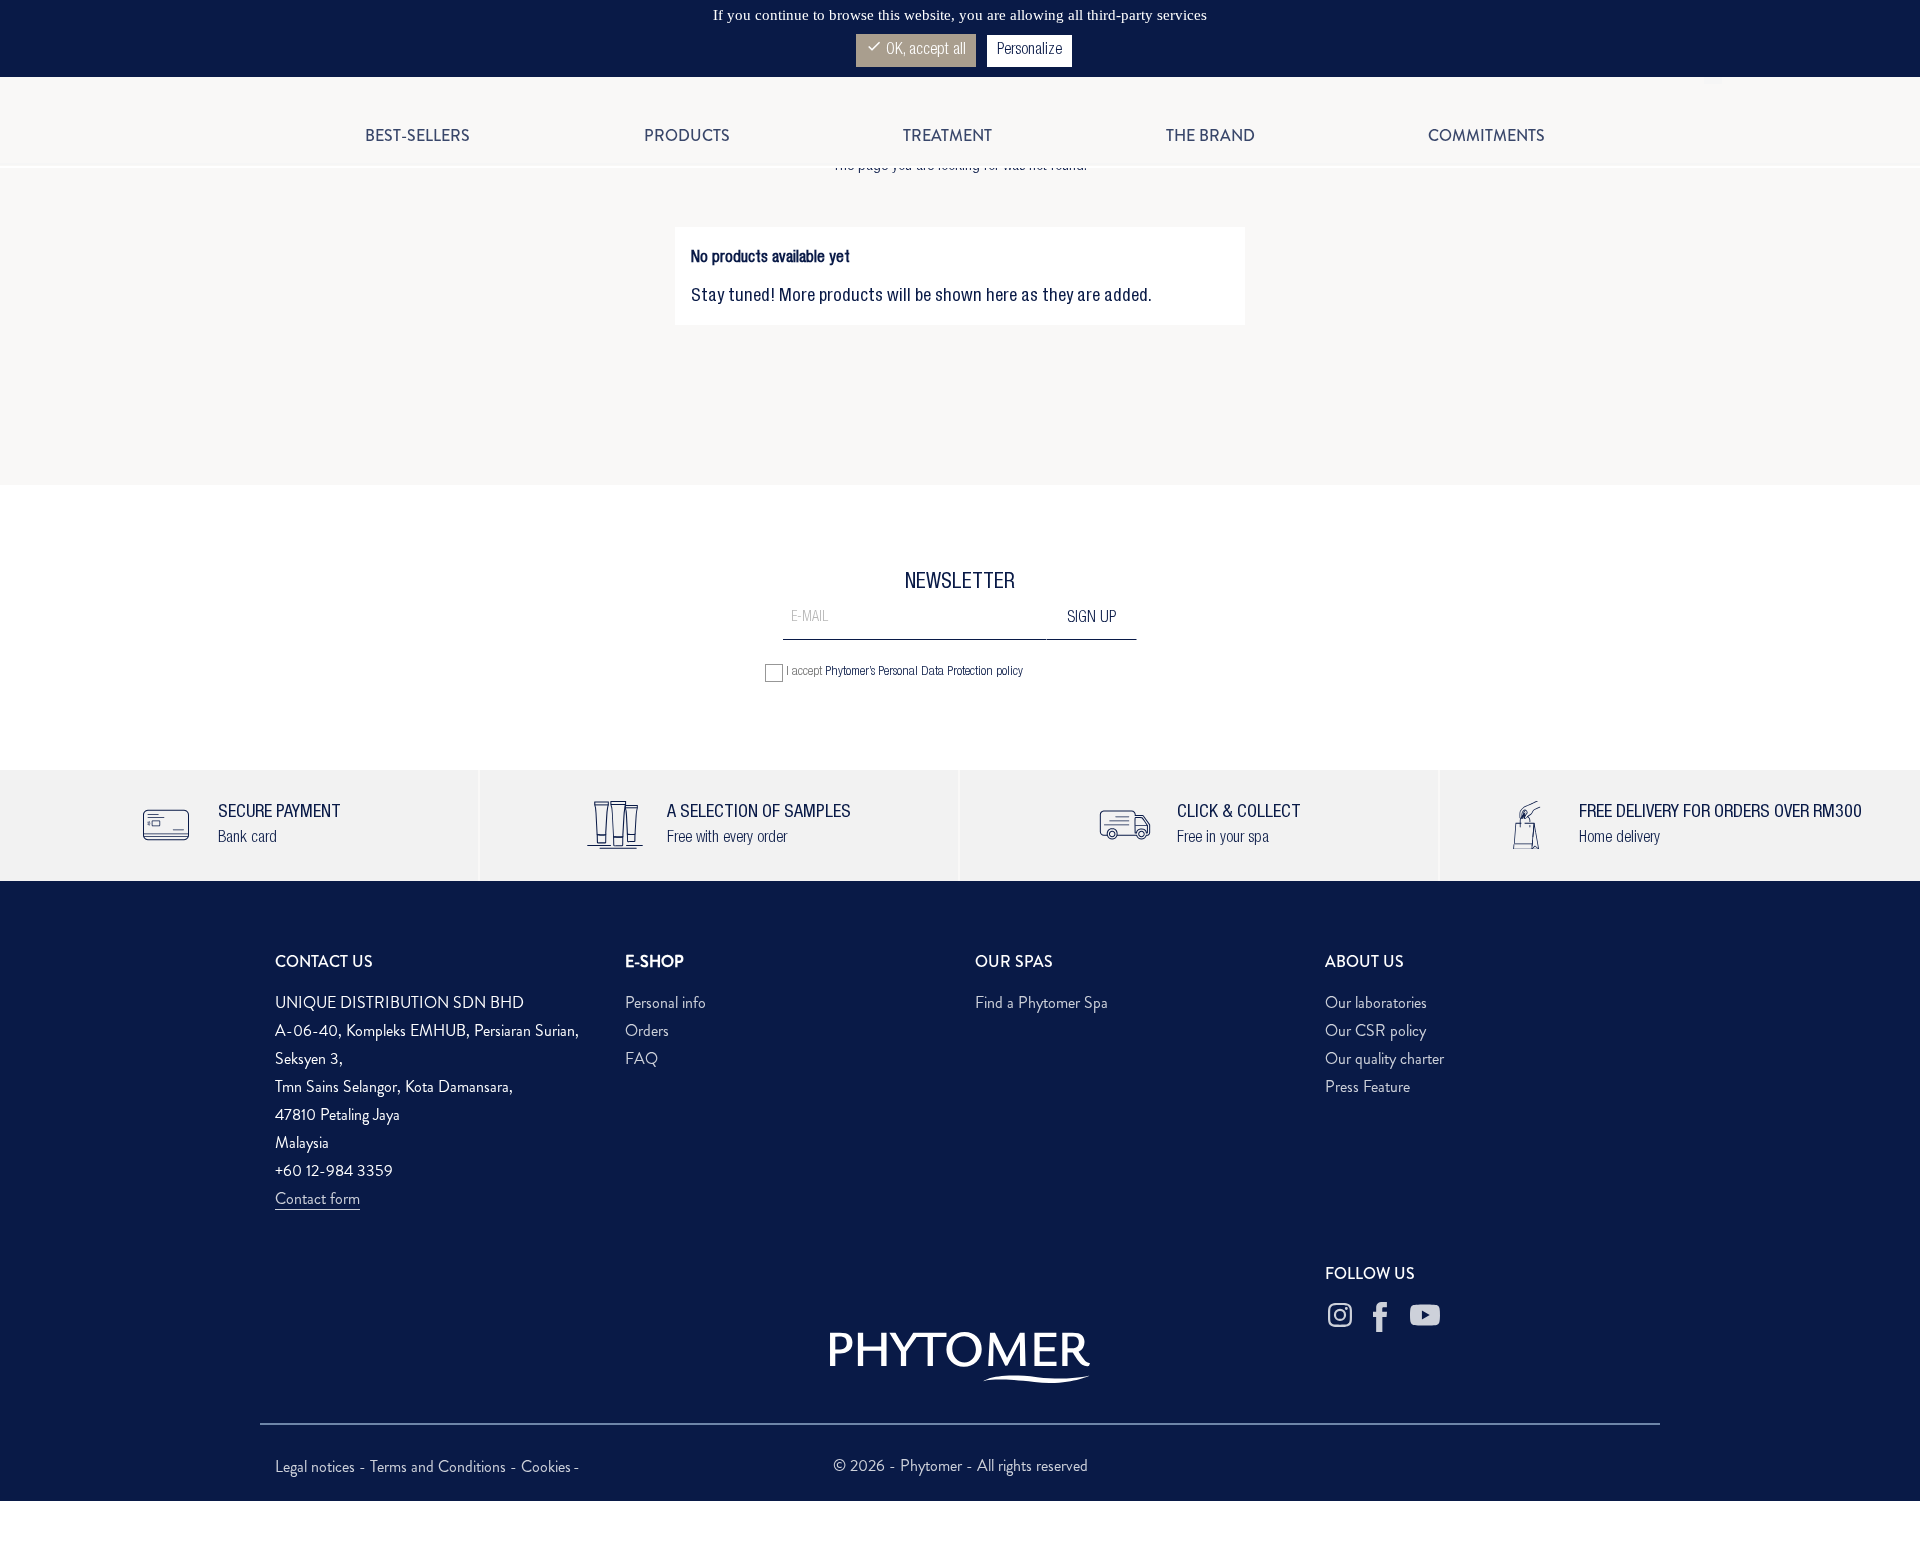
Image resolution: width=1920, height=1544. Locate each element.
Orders (647, 1030)
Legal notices (317, 1466)
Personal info (665, 1002)
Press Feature (1367, 1086)
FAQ (641, 1058)
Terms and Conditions (440, 1466)
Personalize (1029, 51)
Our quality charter (1384, 1058)
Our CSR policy (1375, 1030)
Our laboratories (1376, 1002)
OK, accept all (916, 48)
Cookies (546, 1466)
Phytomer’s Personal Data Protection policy (924, 672)
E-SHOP (654, 961)
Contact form (317, 1198)
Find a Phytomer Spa (1041, 1002)
